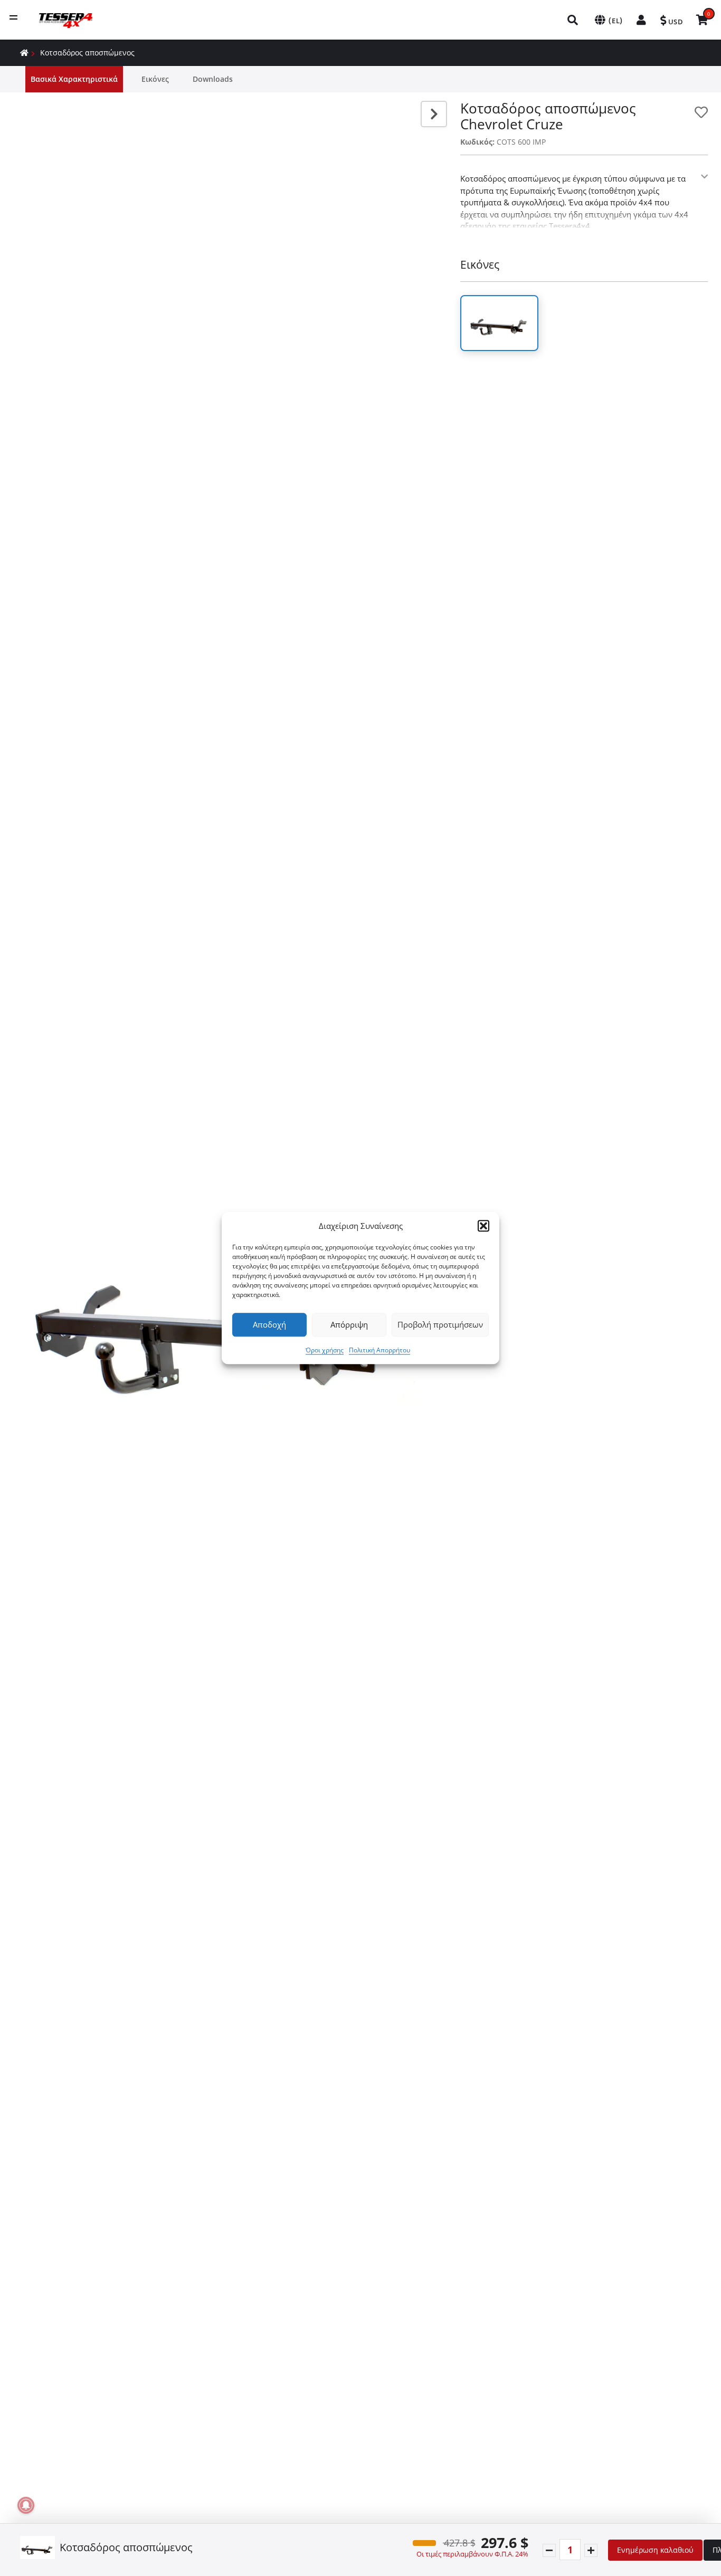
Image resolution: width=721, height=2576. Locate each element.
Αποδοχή (269, 1324)
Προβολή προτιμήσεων (440, 1324)
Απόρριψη (349, 1324)
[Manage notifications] (26, 2505)
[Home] (24, 53)
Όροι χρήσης (325, 1350)
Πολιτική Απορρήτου (380, 1350)
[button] (483, 1226)
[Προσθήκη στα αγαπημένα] (701, 112)
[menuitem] (573, 20)
